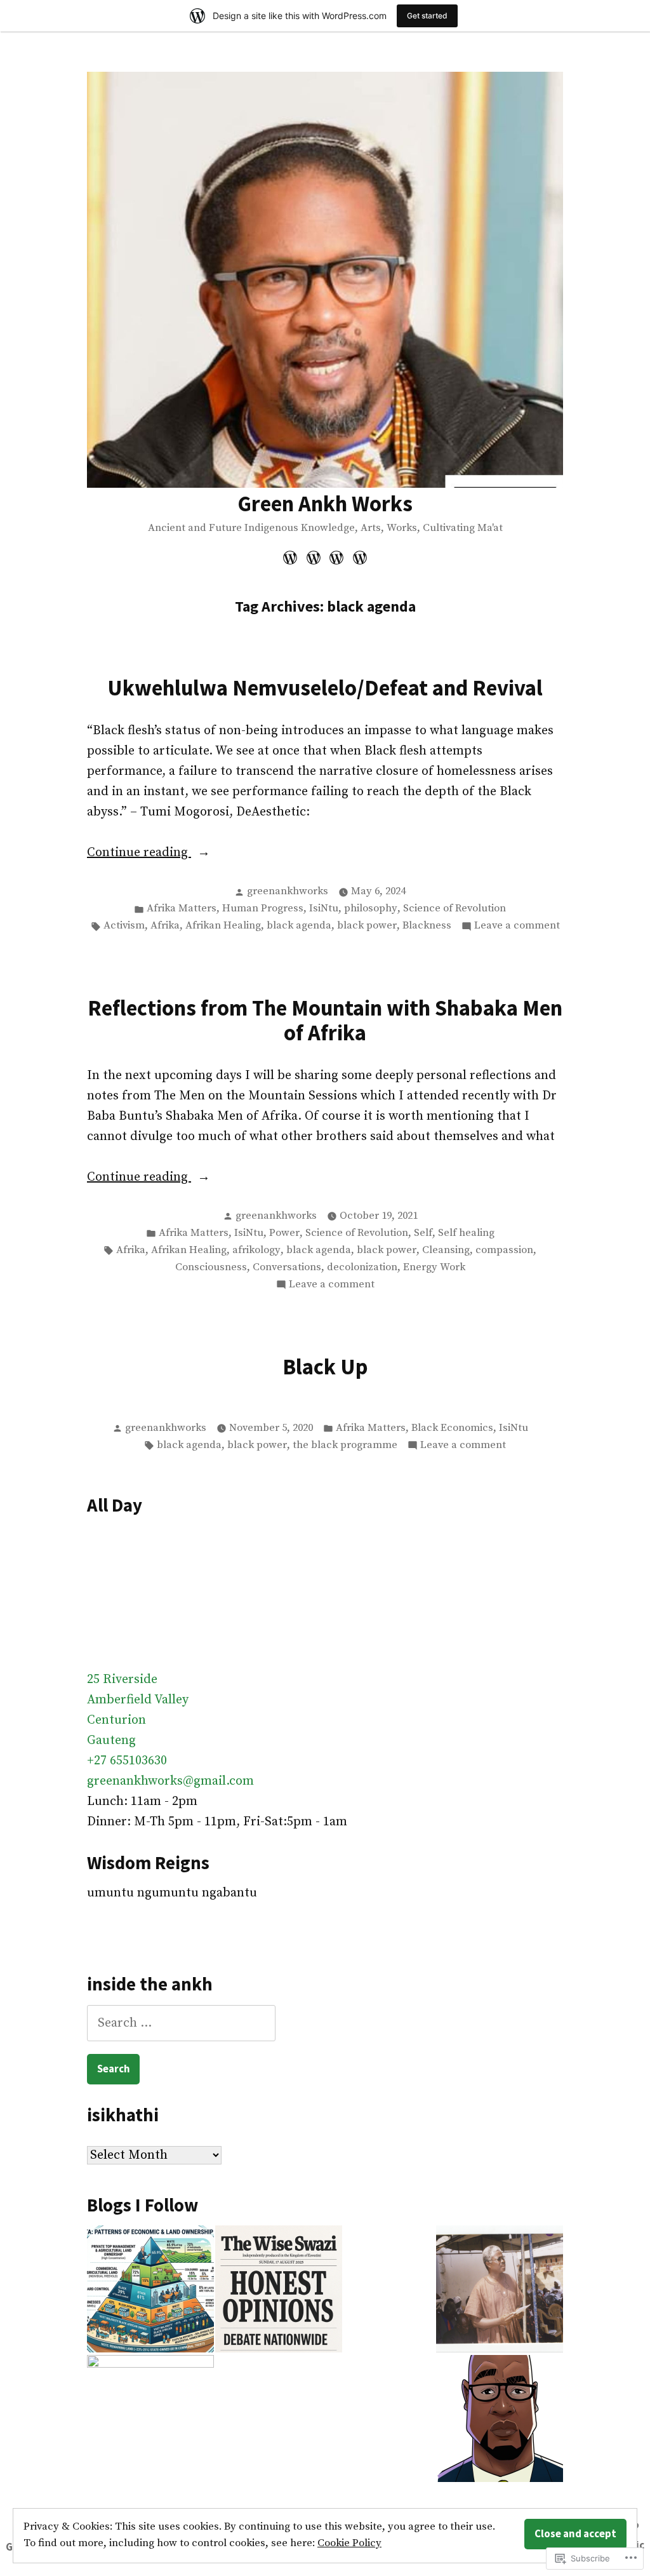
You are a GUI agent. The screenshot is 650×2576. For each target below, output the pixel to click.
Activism (124, 926)
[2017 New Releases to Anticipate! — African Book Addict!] (337, 557)
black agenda (299, 926)
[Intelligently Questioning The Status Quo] (313, 557)
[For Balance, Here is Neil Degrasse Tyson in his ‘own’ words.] (358, 557)
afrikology (256, 1250)
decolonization (362, 1267)
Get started (427, 16)
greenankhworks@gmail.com (170, 1781)
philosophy (371, 909)
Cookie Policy (349, 2543)
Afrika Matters (182, 909)
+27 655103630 (127, 1761)
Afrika (165, 926)
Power (284, 1233)
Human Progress (263, 909)
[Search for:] (181, 2023)
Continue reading (139, 854)
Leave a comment (517, 927)
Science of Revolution (454, 909)
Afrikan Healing (223, 926)
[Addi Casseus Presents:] (150, 2418)
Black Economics (452, 1428)
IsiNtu (324, 909)
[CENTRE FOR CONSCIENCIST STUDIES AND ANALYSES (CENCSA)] (500, 2289)
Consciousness (211, 1267)
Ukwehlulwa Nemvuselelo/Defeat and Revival (325, 688)
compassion (504, 1250)
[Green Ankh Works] (150, 2289)
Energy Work (434, 1267)
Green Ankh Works (325, 503)
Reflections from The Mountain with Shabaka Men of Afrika (325, 1020)
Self (423, 1233)
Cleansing (446, 1250)
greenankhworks (288, 891)
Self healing (466, 1233)
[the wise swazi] (279, 2289)
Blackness (427, 926)
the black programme (345, 1445)
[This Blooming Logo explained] (292, 557)
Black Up (325, 1366)
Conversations (287, 1267)
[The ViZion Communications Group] (500, 2418)
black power (367, 926)
